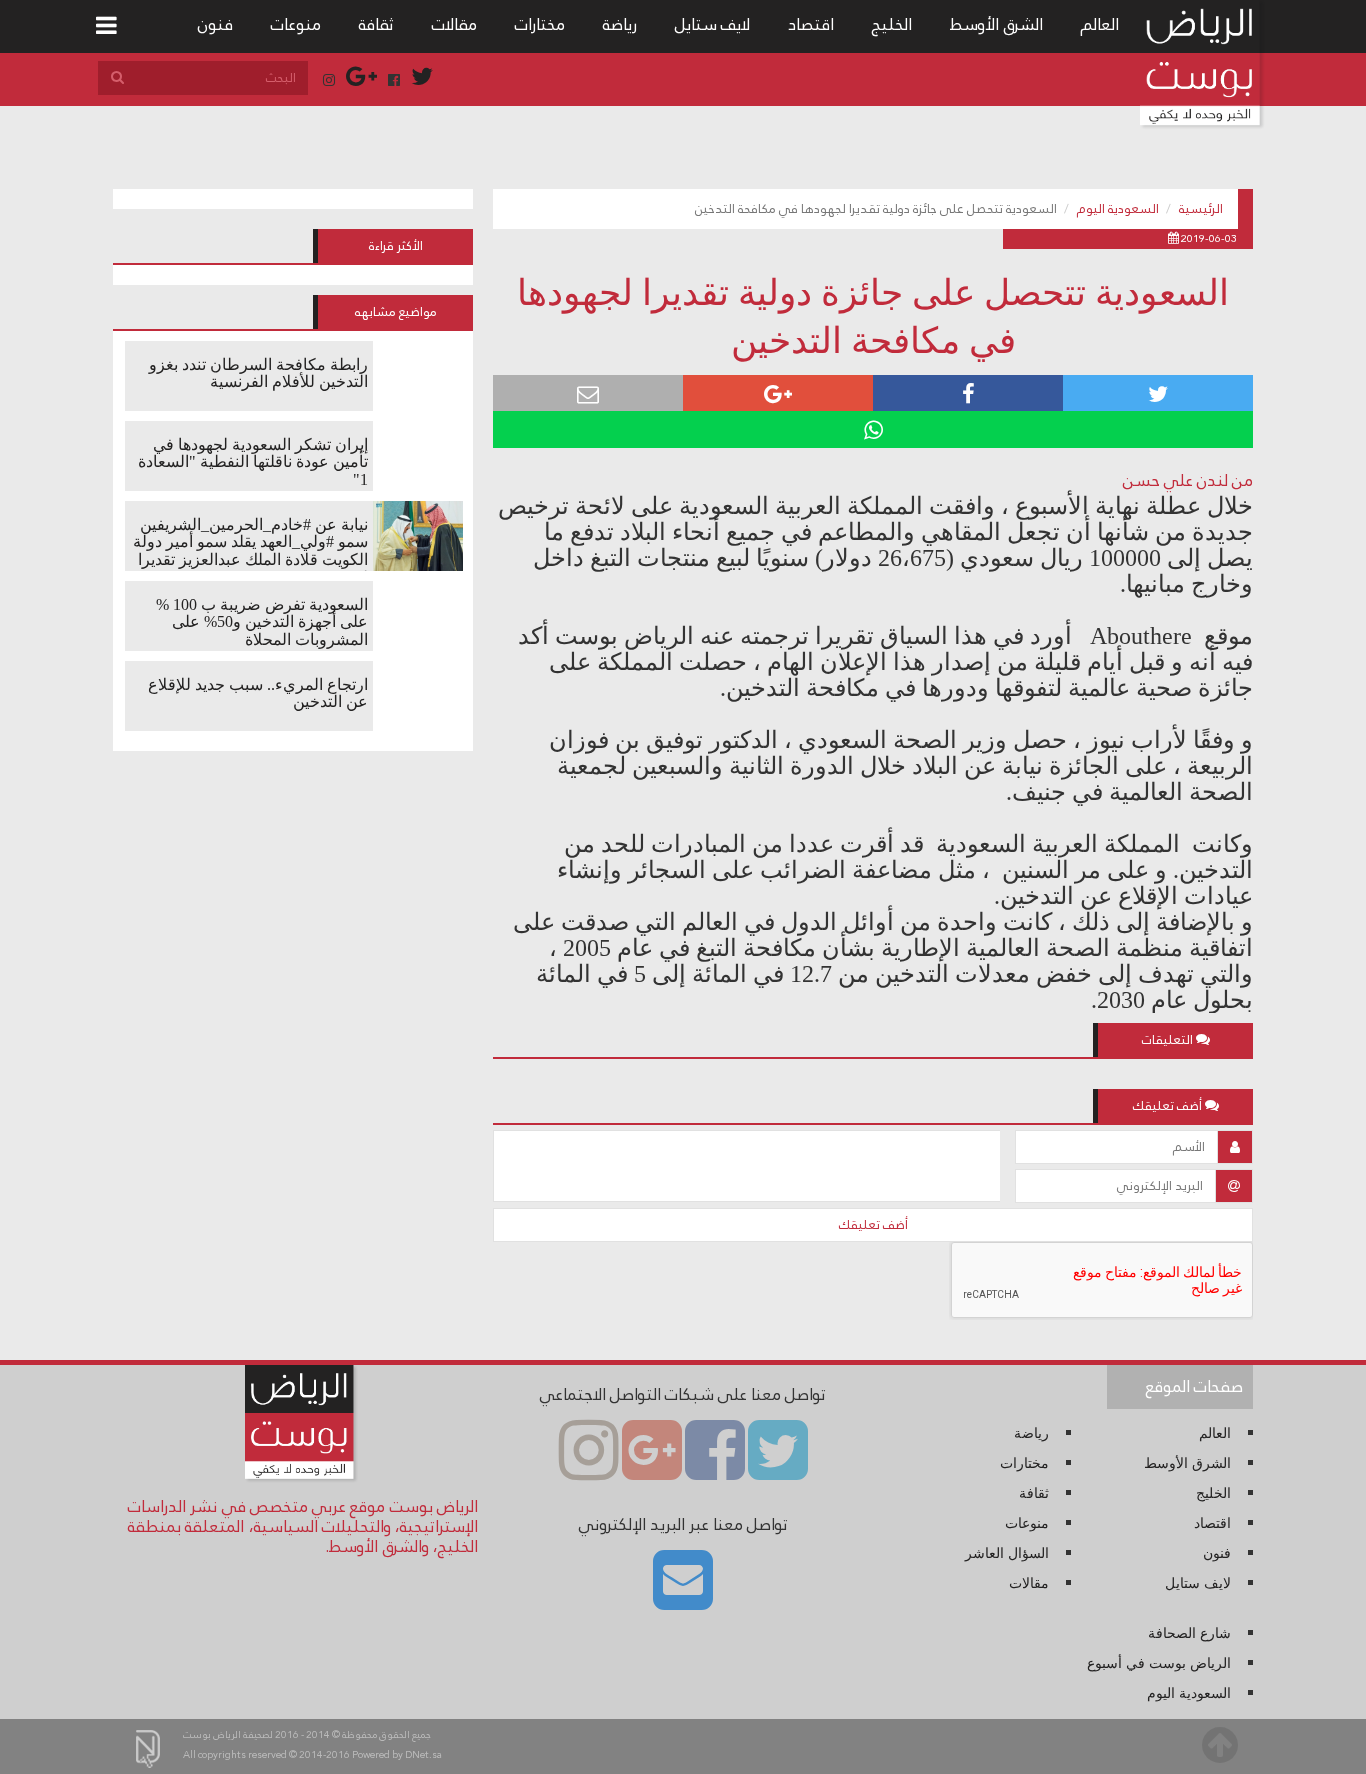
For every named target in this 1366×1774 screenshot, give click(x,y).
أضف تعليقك (873, 1225)
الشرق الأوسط (996, 24)
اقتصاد (811, 24)
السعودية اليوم (1118, 209)
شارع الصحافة (1189, 1633)
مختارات (540, 24)
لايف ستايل (712, 24)
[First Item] (106, 26)
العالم (1100, 24)
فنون (215, 24)
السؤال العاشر (1007, 1553)
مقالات (454, 24)
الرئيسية (1201, 209)
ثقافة (376, 24)
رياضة (620, 24)
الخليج (892, 24)
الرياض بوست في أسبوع (1159, 1663)
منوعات (296, 24)
